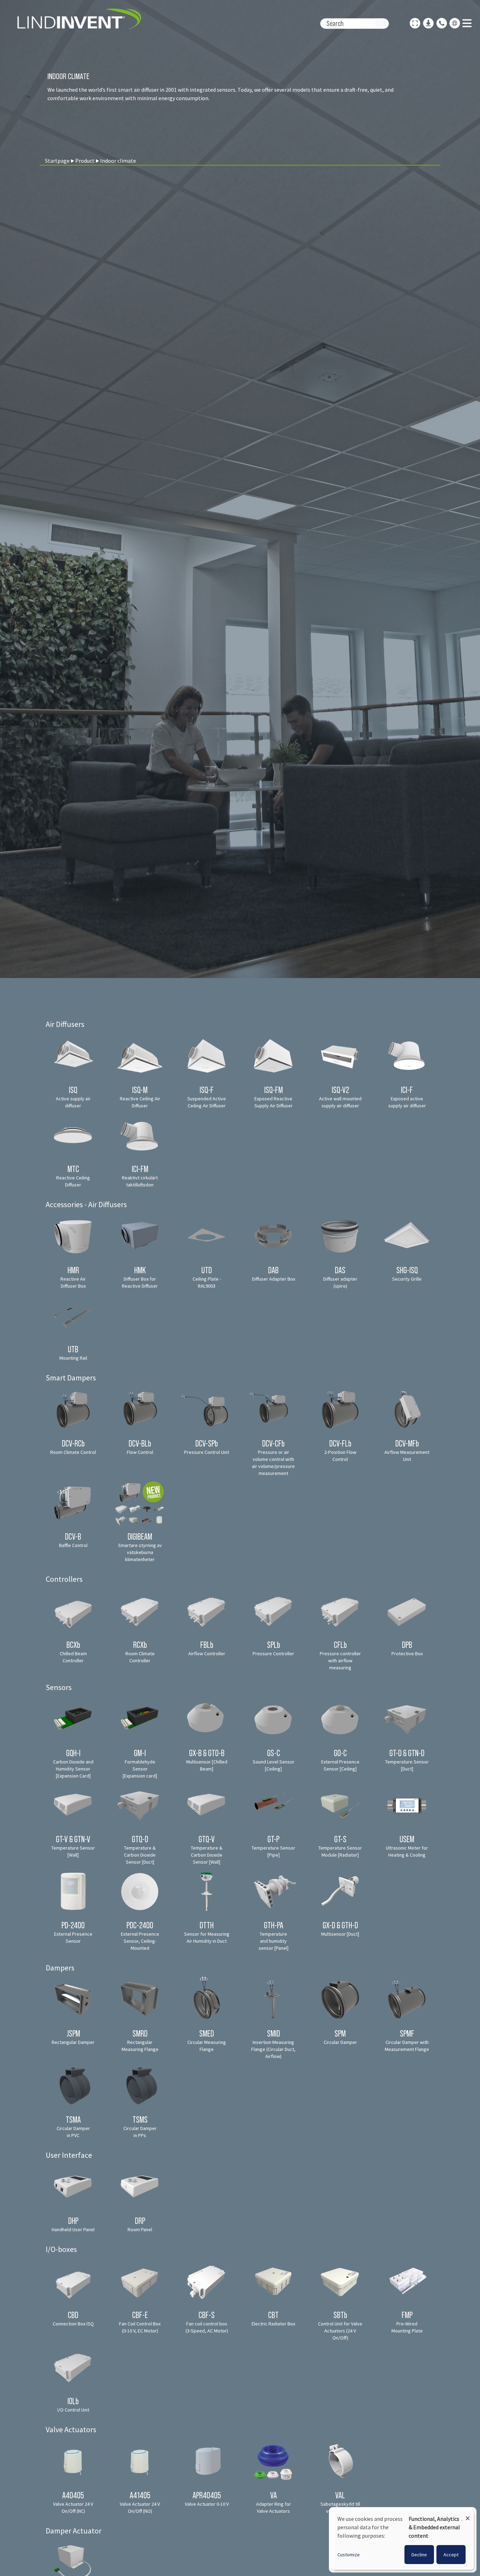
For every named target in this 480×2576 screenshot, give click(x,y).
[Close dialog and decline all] (468, 2515)
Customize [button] (349, 2555)
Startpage (57, 161)
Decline (419, 2555)
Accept (451, 2555)
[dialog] (403, 2540)
